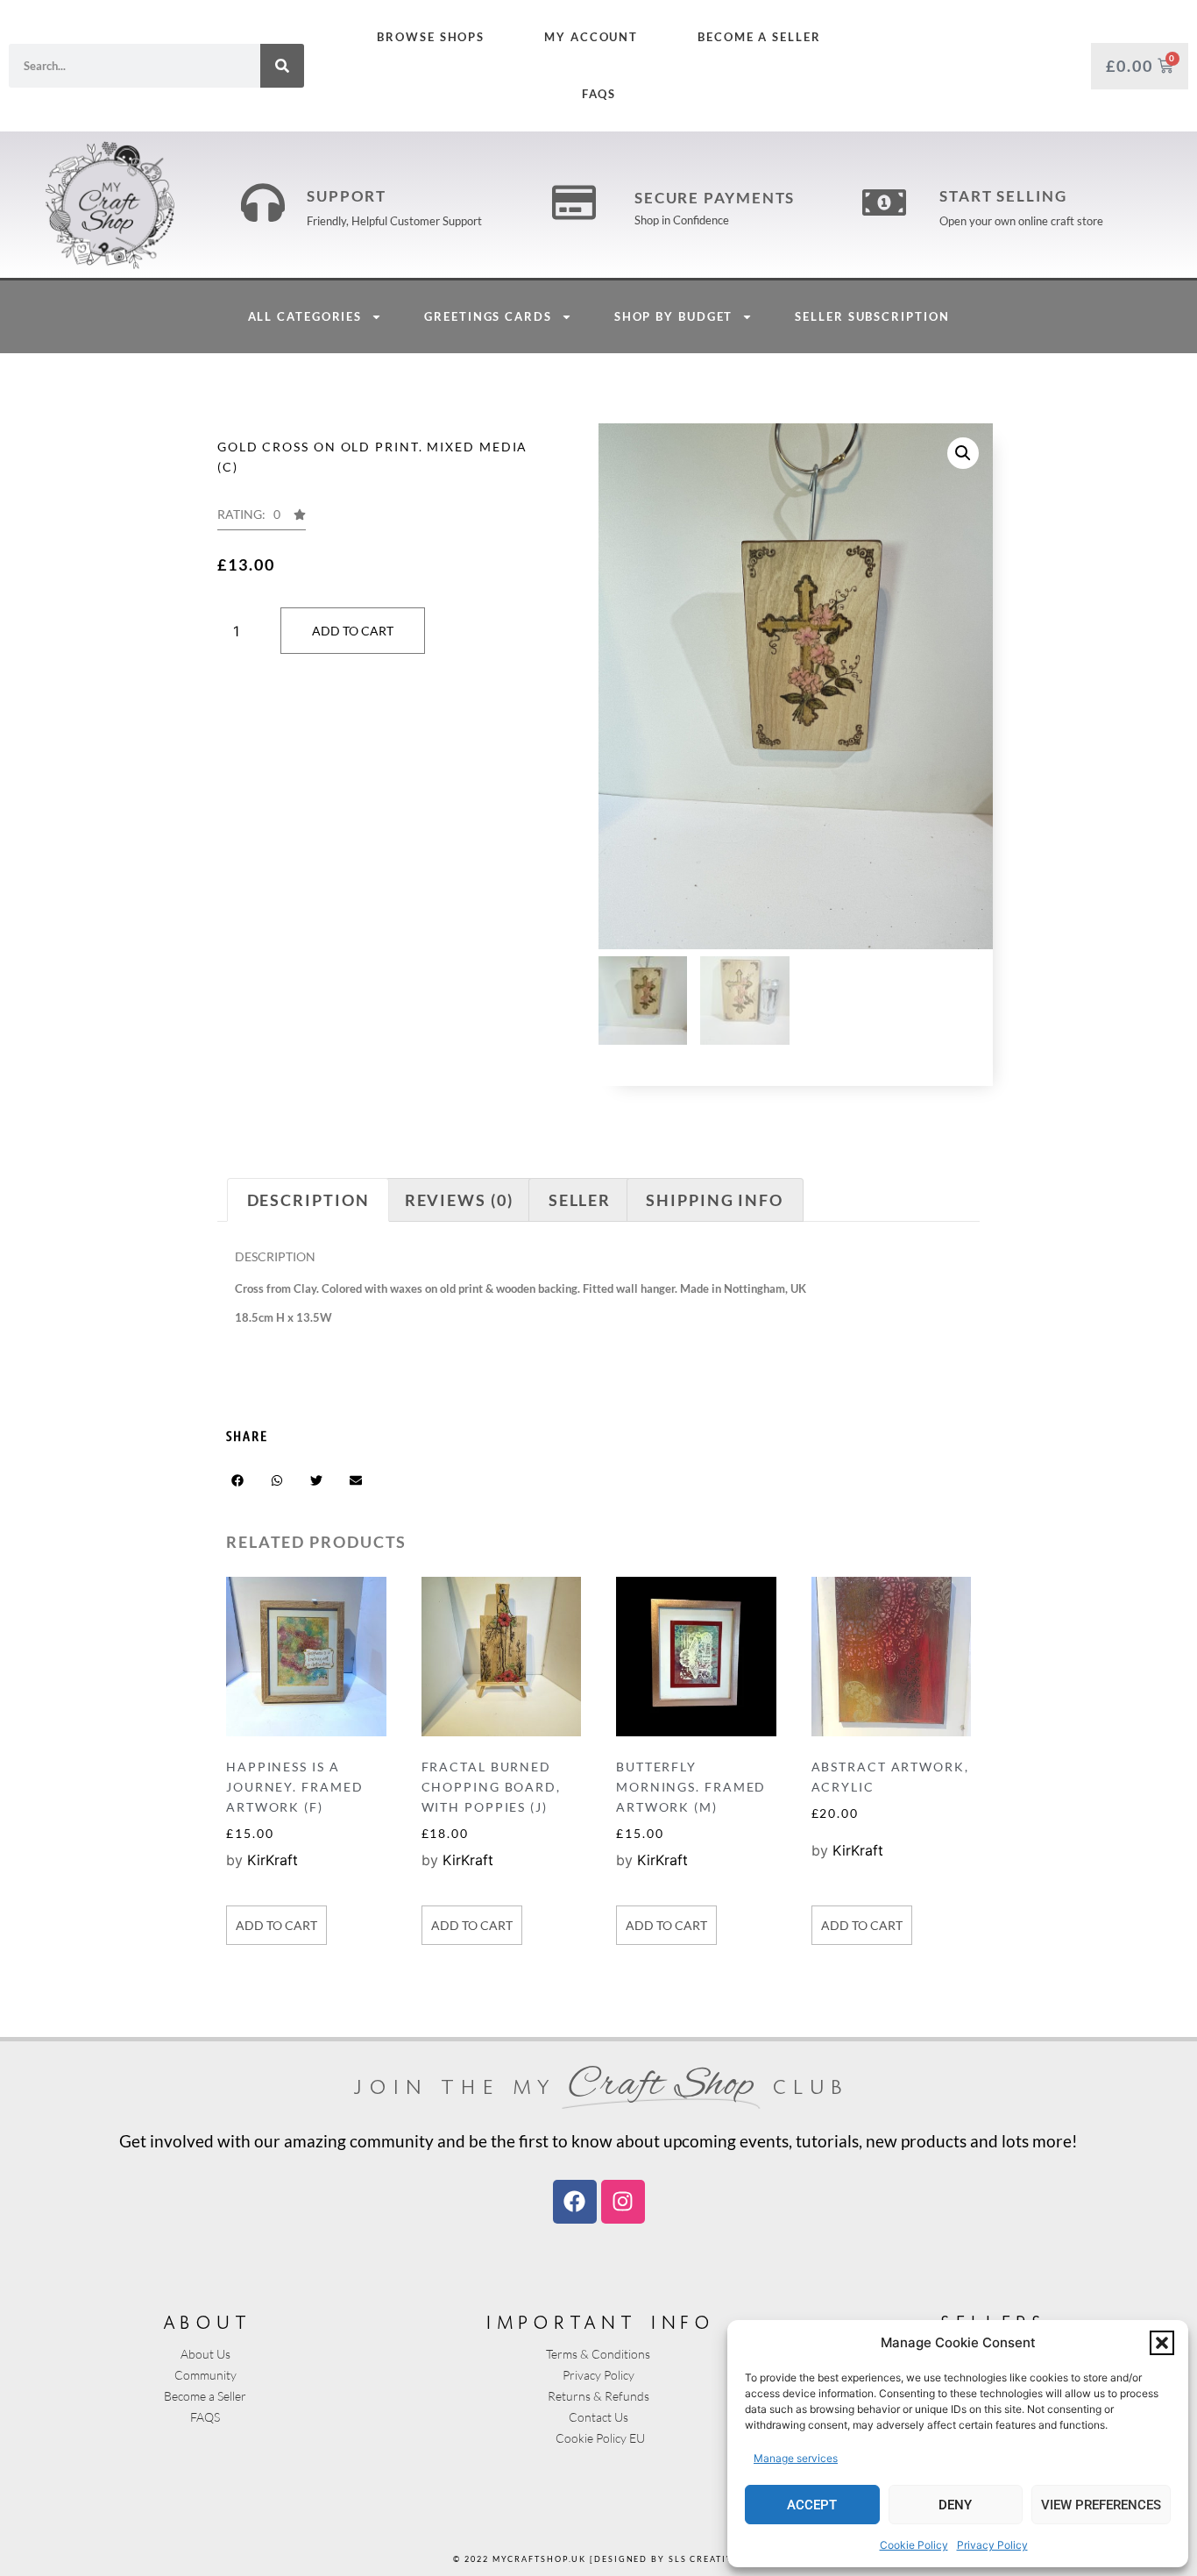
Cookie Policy (914, 2545)
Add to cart (353, 631)
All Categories (305, 316)
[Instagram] (623, 2202)
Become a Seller (759, 37)
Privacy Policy (992, 2545)
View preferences (1101, 2505)
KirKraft (273, 1860)
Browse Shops (431, 37)
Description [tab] (308, 1200)
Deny (955, 2505)
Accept (812, 2505)
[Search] (282, 66)
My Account (591, 37)
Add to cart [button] (276, 1925)
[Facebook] (575, 2202)
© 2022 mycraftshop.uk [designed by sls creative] (598, 2559)
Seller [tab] (580, 1200)
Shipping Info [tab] (715, 1200)
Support (347, 196)
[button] (1162, 2343)
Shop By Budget (674, 316)
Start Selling (1003, 196)
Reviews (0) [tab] (459, 1200)
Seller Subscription (872, 316)
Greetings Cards (488, 316)
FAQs (598, 94)
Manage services (796, 2458)
